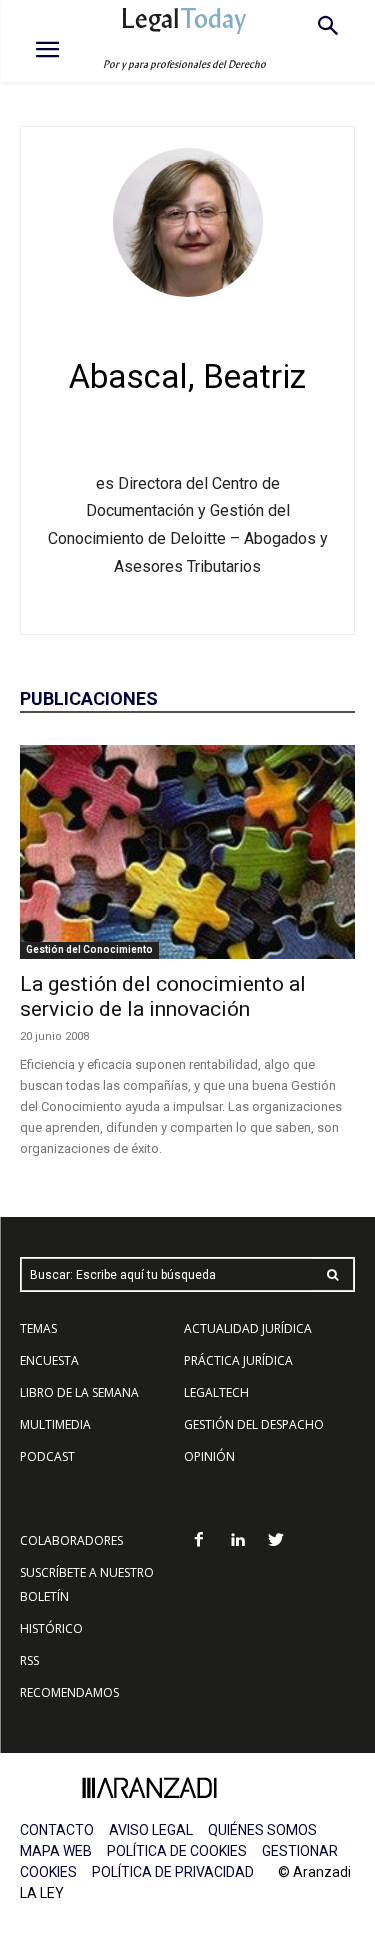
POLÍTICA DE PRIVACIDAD (173, 1872)
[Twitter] (276, 1541)
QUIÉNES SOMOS (262, 1830)
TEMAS (38, 1328)
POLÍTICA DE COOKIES (177, 1851)
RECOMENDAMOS (69, 1692)
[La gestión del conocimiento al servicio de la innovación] (187, 852)
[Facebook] (198, 1541)
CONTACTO (57, 1830)
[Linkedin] (237, 1541)
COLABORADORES (71, 1540)
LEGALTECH (216, 1392)
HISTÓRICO (51, 1628)
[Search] (333, 1274)
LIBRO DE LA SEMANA (79, 1392)
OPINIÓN (209, 1456)
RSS (29, 1660)
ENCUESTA (49, 1360)
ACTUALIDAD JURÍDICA (248, 1328)
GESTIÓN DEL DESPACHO (254, 1424)
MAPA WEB (56, 1851)
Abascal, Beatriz (187, 376)
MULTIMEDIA (55, 1424)
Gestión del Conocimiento (89, 949)
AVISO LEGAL (151, 1830)
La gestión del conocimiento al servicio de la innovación (163, 996)
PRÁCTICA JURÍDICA (238, 1360)
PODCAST (47, 1456)
